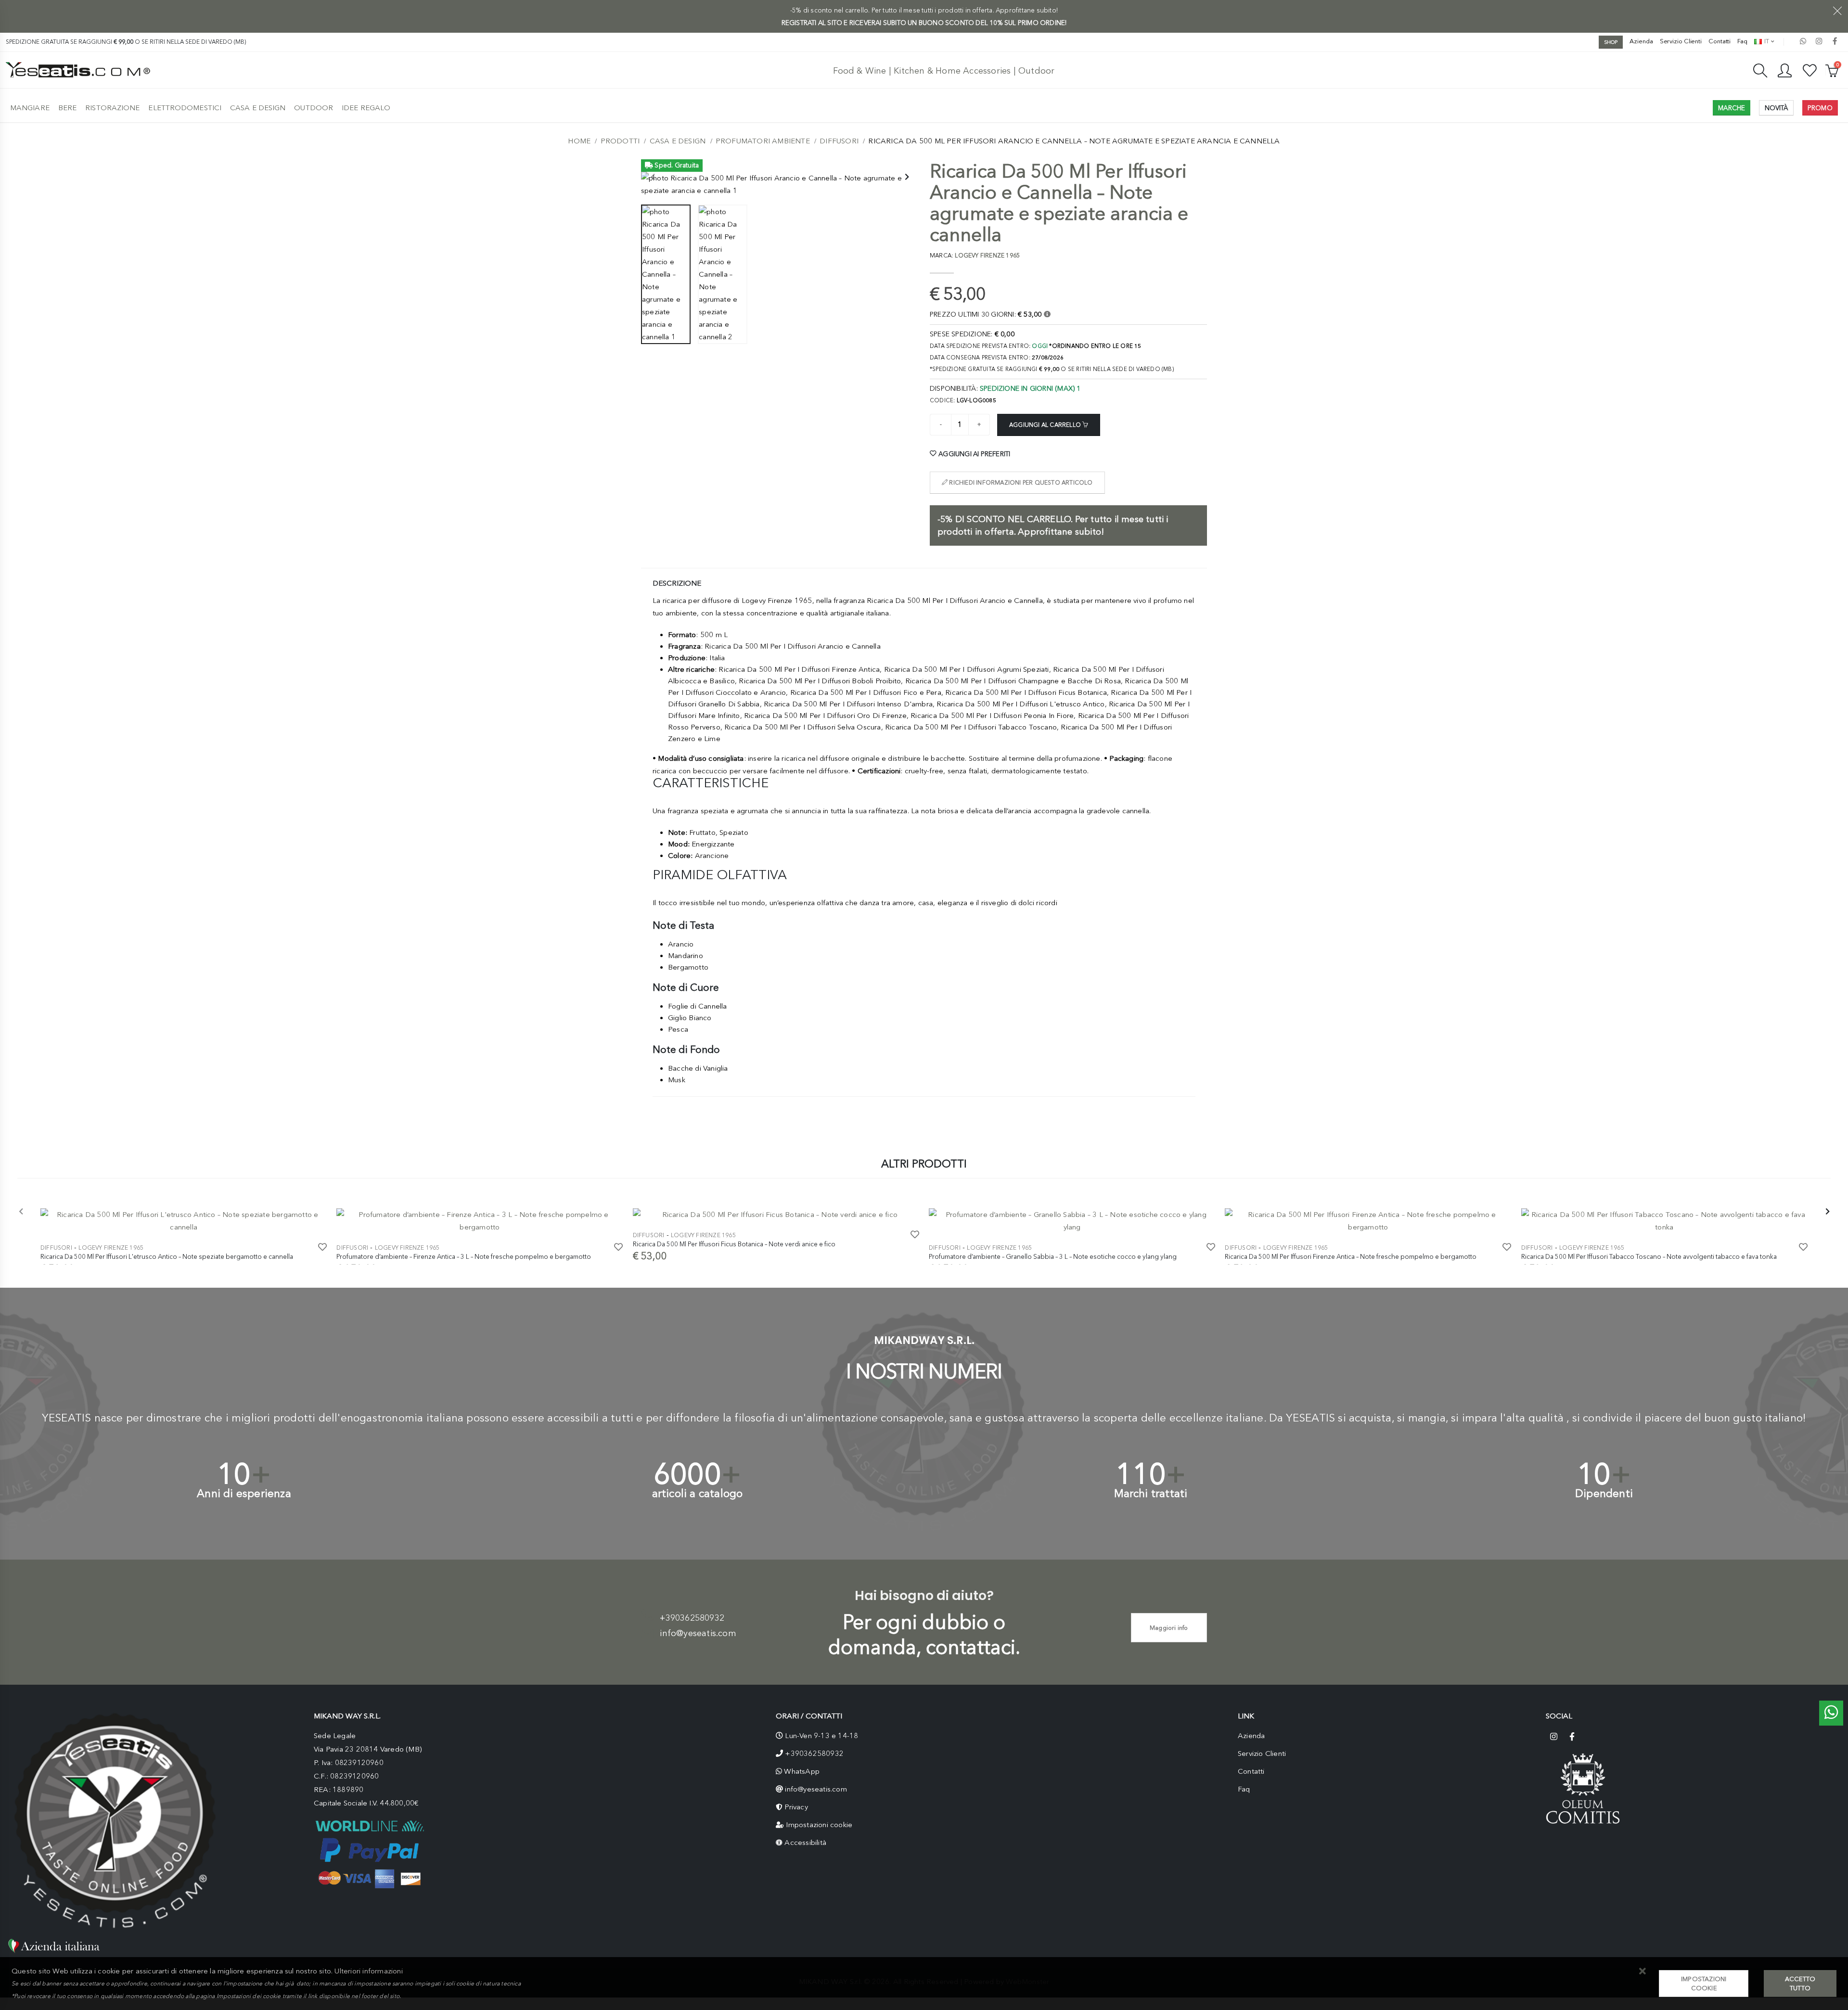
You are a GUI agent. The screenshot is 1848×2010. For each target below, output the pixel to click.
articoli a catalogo (698, 1493)
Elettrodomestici (185, 108)
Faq (1742, 41)
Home (579, 141)
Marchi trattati (1151, 1493)
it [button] (1766, 41)
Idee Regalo (366, 108)
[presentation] (653, 178)
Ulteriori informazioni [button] (368, 1971)
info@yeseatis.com (698, 1633)
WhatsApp (802, 1771)
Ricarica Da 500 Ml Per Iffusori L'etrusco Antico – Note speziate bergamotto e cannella (167, 1256)
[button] (1642, 1972)
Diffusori (839, 141)
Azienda (1641, 41)
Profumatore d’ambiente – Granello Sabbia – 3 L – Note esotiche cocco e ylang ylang (1053, 1256)
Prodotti (620, 141)
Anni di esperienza (244, 1493)
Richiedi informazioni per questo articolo (1020, 483)
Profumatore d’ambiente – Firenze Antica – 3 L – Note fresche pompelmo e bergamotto (464, 1256)
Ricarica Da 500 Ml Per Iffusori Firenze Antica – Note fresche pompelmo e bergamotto (1351, 1256)
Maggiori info (1169, 1628)
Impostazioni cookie (819, 1825)
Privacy (796, 1807)
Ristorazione (112, 108)
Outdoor (314, 108)
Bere (67, 108)
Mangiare (30, 108)
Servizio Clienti (1681, 41)
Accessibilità (805, 1843)
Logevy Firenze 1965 (111, 1248)
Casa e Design (258, 108)
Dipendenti (1604, 1493)
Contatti (1720, 41)
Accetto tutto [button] (1800, 1984)
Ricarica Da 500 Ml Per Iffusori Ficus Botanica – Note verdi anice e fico (734, 1244)
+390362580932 (692, 1618)
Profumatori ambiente (763, 141)
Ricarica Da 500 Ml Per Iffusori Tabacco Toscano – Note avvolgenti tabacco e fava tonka (1649, 1256)
